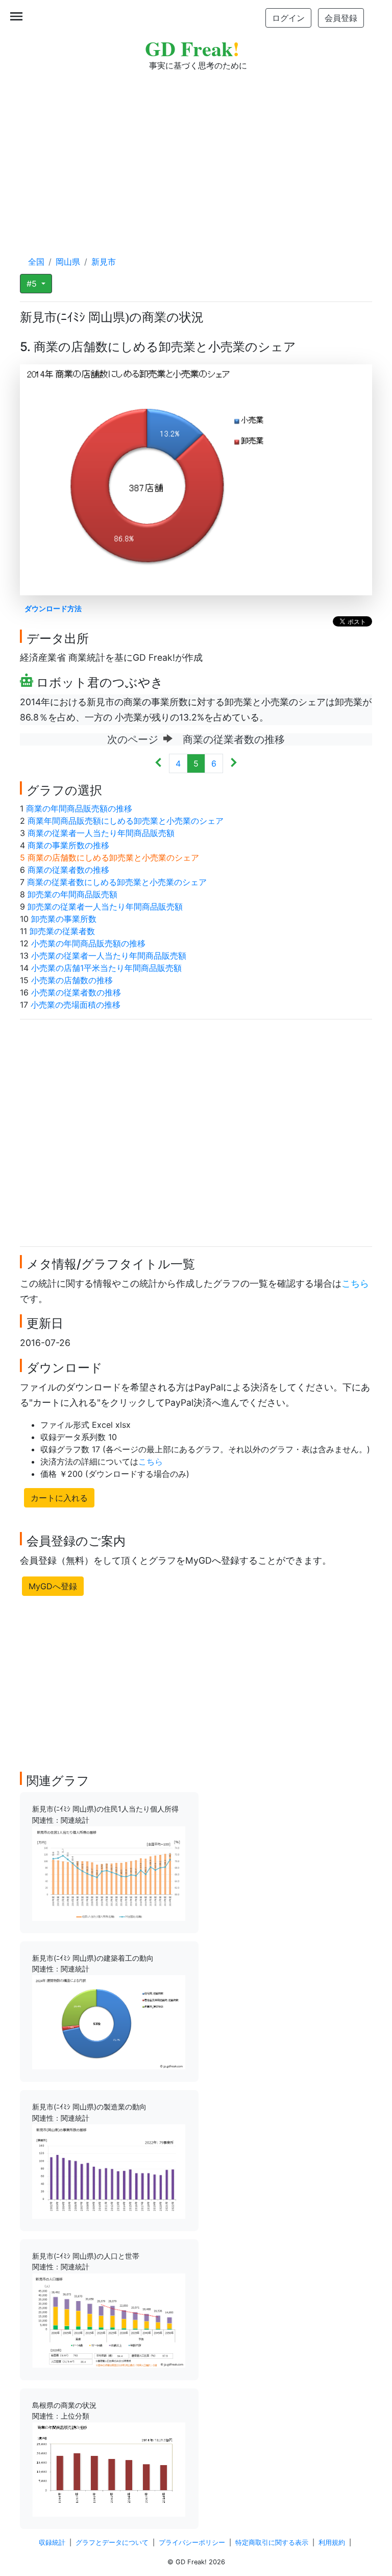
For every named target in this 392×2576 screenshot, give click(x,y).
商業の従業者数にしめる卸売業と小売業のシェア (117, 882)
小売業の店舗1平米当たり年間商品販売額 (106, 968)
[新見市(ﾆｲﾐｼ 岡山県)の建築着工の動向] (109, 2022)
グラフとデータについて (112, 2543)
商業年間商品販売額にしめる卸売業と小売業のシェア (126, 821)
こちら (355, 1283)
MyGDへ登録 (53, 1586)
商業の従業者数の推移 (68, 870)
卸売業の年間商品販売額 (72, 894)
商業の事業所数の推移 (68, 845)
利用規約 (332, 2543)
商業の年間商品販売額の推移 (79, 808)
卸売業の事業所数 (64, 919)
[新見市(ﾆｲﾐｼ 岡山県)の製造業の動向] (109, 2171)
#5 (33, 284)
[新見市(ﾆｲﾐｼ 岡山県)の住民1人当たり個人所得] (109, 1873)
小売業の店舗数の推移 (72, 980)
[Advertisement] (196, 153)
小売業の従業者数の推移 (76, 992)
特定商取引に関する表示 (272, 2543)
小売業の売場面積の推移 (76, 1005)
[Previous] (158, 763)
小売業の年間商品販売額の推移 (88, 943)
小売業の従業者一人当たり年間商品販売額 (109, 956)
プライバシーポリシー (192, 2543)
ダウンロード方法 (53, 608)
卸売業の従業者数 (62, 931)
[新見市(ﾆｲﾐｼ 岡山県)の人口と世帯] (109, 2319)
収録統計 (52, 2543)
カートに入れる (59, 1498)
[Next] (234, 763)
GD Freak (192, 48)
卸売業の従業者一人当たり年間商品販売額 (105, 907)
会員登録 (341, 18)
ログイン (288, 18)
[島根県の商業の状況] (109, 2469)
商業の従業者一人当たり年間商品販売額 (101, 833)
